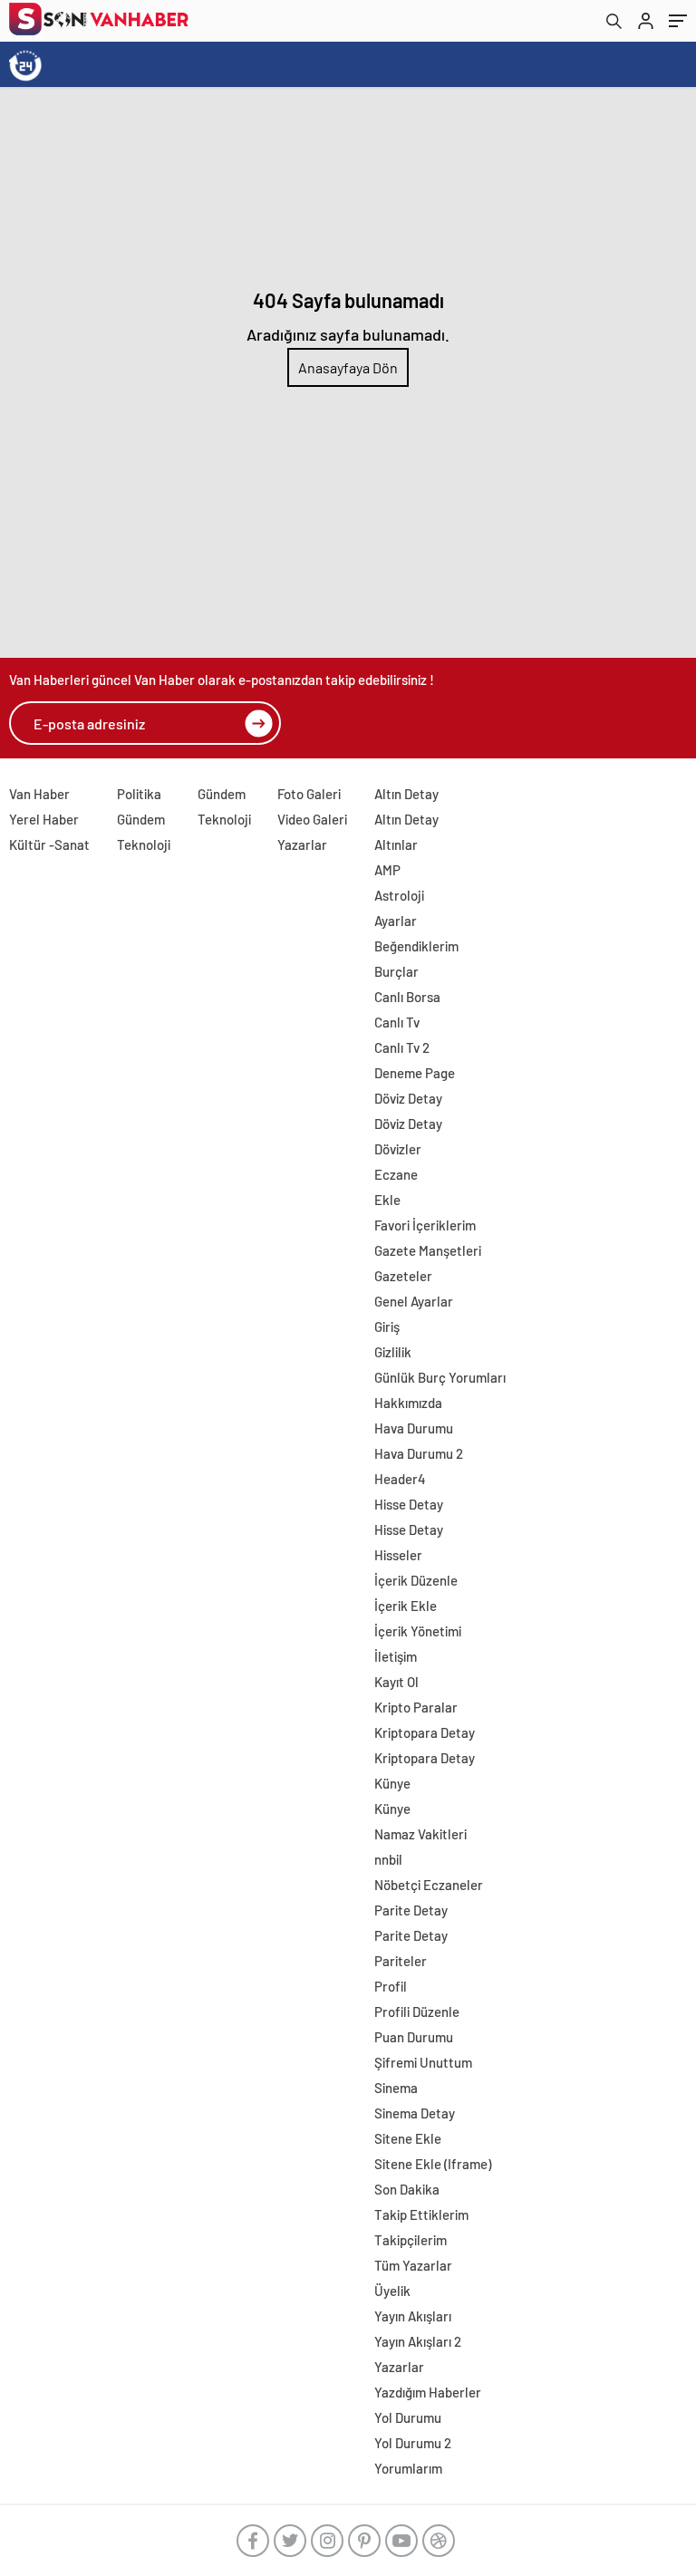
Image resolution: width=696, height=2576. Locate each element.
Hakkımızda (408, 1403)
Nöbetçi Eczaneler (429, 1885)
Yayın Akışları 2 (418, 2341)
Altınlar (396, 844)
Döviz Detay (408, 1098)
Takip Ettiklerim (421, 2214)
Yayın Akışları (413, 2316)
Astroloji (399, 895)
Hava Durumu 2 (419, 1453)
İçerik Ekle (406, 1606)
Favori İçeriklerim (425, 1225)
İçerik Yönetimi (418, 1631)
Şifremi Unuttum (423, 2062)
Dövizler (398, 1149)
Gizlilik (393, 1352)
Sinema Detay (415, 2113)
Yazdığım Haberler (428, 2392)
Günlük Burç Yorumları (440, 1377)
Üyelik (392, 2291)
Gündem (141, 819)
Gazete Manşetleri (428, 1250)
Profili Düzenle (417, 2012)
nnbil (388, 1859)
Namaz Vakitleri (420, 1834)
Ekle (387, 1200)
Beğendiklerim (416, 946)
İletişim (396, 1656)
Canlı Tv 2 (402, 1047)
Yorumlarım (408, 2468)
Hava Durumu (414, 1428)
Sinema (396, 2088)
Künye (392, 1783)
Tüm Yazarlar (413, 2265)
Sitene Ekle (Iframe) (433, 2164)
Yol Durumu (408, 2417)
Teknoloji (144, 844)
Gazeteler (403, 1276)
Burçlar (396, 971)
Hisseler (398, 1555)
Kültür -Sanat (49, 844)
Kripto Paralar (416, 1707)
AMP (387, 870)
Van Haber (39, 794)
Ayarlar (396, 921)
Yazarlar (302, 844)
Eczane (396, 1174)
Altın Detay (406, 794)
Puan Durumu (414, 2037)
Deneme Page (415, 1073)
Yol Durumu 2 (413, 2443)
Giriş (387, 1327)
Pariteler (401, 1961)
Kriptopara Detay (425, 1732)
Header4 (400, 1479)
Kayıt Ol (396, 1682)
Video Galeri (312, 819)
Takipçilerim (411, 2240)
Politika (139, 794)
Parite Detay (411, 1910)
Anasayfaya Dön (348, 367)
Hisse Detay (409, 1504)
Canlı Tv (397, 1022)
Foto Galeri (309, 794)
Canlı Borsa (407, 997)
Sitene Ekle (408, 2138)
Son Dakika (407, 2189)
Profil (391, 1986)
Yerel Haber (44, 819)
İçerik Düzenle (416, 1580)
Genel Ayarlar (414, 1301)
